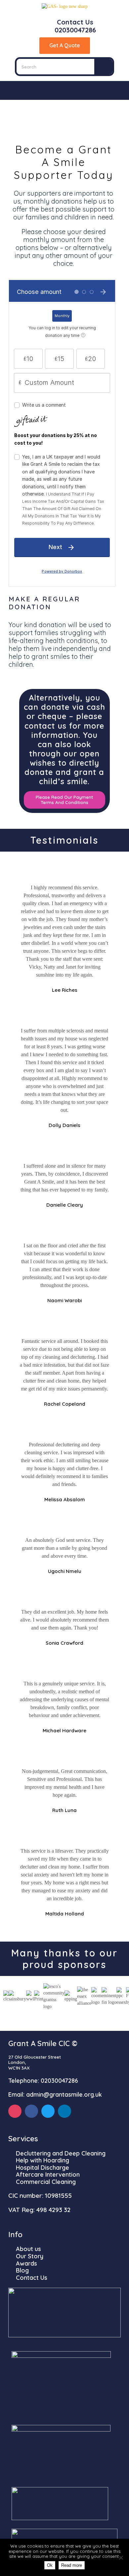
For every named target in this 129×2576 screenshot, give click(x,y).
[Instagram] (15, 2111)
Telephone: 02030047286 (43, 2081)
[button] (64, 90)
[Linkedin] (64, 2111)
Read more (72, 2565)
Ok (50, 2565)
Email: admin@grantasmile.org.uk (55, 2094)
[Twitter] (48, 2111)
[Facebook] (31, 2111)
